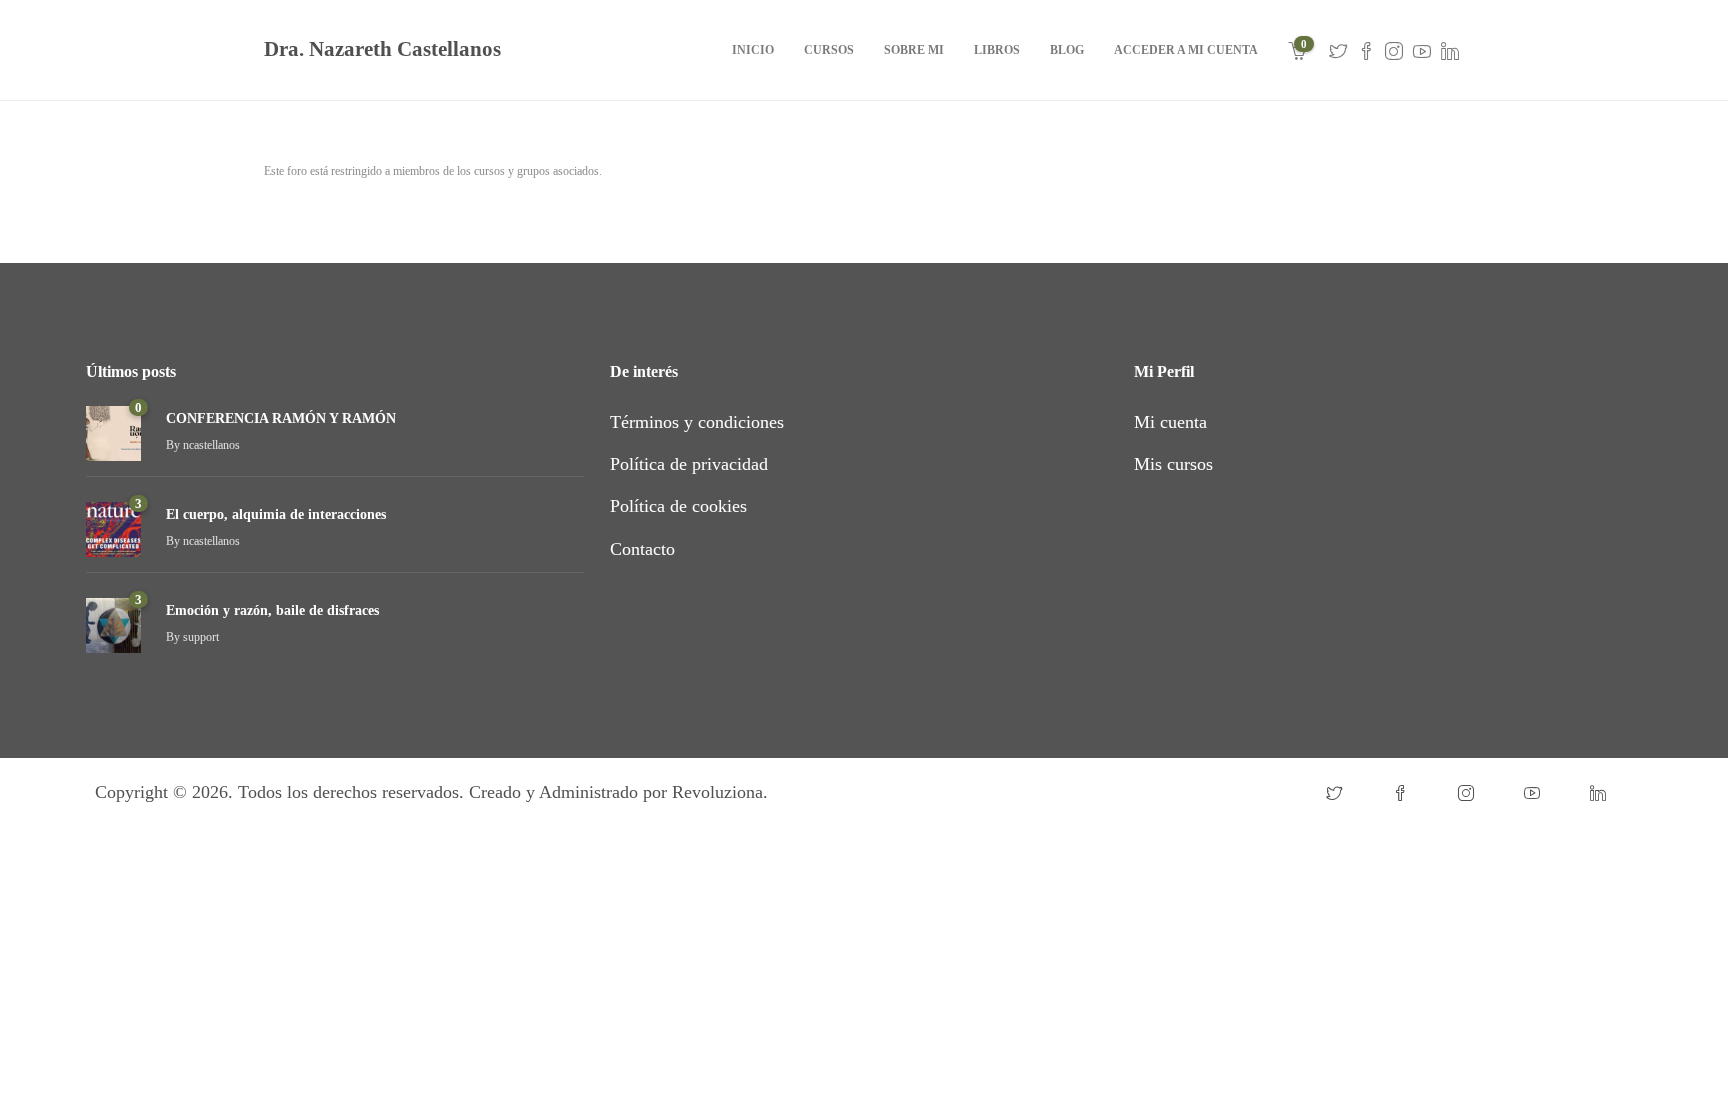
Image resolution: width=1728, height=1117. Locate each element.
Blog (1067, 50)
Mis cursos (1173, 464)
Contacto (642, 549)
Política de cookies (678, 506)
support (201, 637)
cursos (829, 50)
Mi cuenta (1170, 422)
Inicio (753, 50)
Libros (997, 50)
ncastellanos (211, 445)
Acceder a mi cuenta (1186, 50)
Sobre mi (914, 50)
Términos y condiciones (697, 422)
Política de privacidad (689, 464)
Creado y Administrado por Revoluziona (616, 792)
